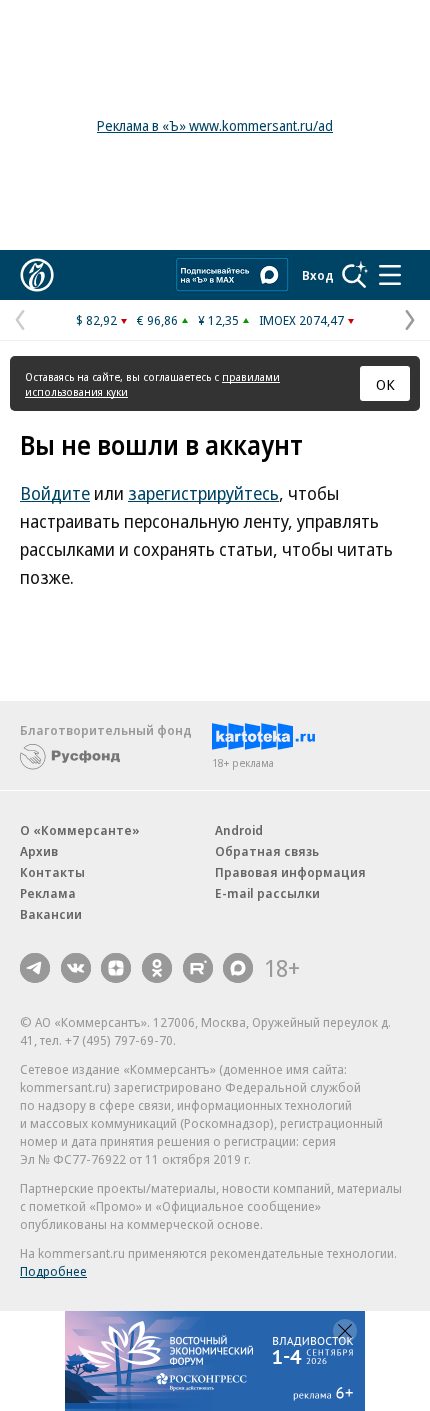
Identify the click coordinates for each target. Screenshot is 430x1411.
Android (239, 830)
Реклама (48, 893)
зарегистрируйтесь (203, 493)
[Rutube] (198, 968)
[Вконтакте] (76, 968)
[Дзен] (116, 968)
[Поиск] (355, 275)
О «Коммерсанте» (80, 830)
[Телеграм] (35, 968)
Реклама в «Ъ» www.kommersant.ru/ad (215, 125)
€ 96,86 (157, 320)
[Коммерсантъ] (37, 275)
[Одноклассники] (157, 968)
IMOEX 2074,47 (301, 320)
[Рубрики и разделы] (390, 275)
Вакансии (51, 914)
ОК (385, 384)
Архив (39, 851)
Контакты (52, 872)
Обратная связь (267, 851)
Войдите (55, 493)
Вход (318, 275)
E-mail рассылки (267, 893)
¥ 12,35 (218, 320)
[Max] (238, 968)
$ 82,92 (96, 320)
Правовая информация (290, 872)
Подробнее (53, 1271)
